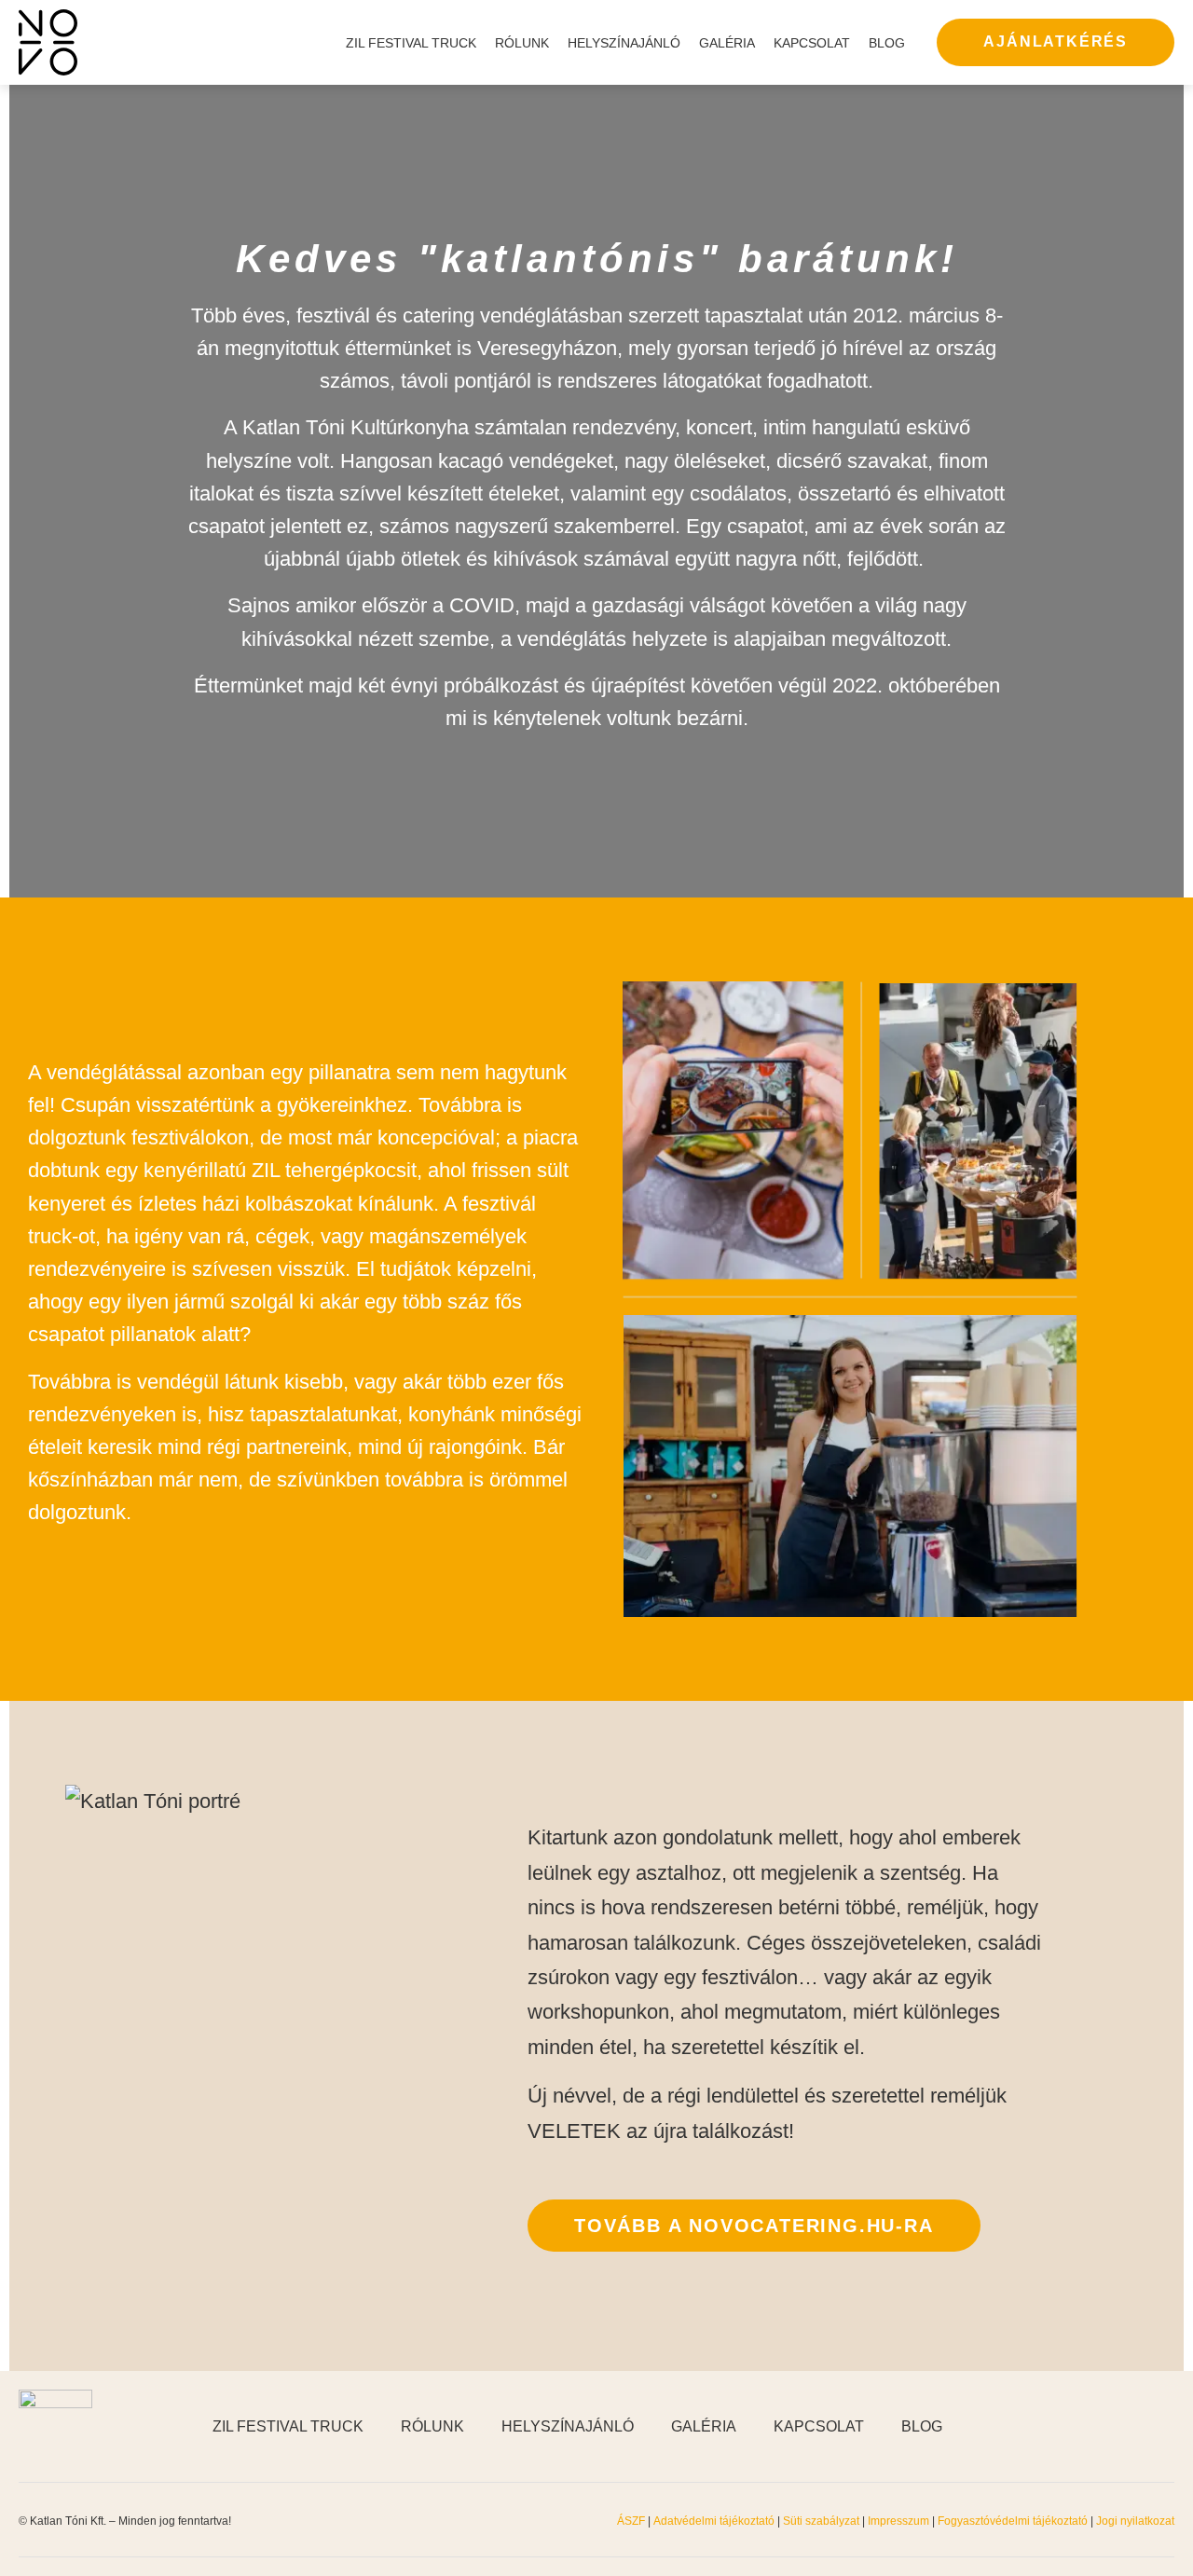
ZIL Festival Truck (411, 43)
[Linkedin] (1165, 2427)
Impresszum (898, 2521)
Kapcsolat (812, 43)
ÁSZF (631, 2521)
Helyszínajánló (624, 43)
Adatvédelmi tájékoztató (714, 2521)
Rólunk (522, 43)
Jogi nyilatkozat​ (1135, 2521)
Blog (887, 43)
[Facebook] (1072, 2427)
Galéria (727, 43)
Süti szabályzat (823, 2521)
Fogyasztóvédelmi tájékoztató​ (1014, 2521)
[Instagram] (1118, 2427)
